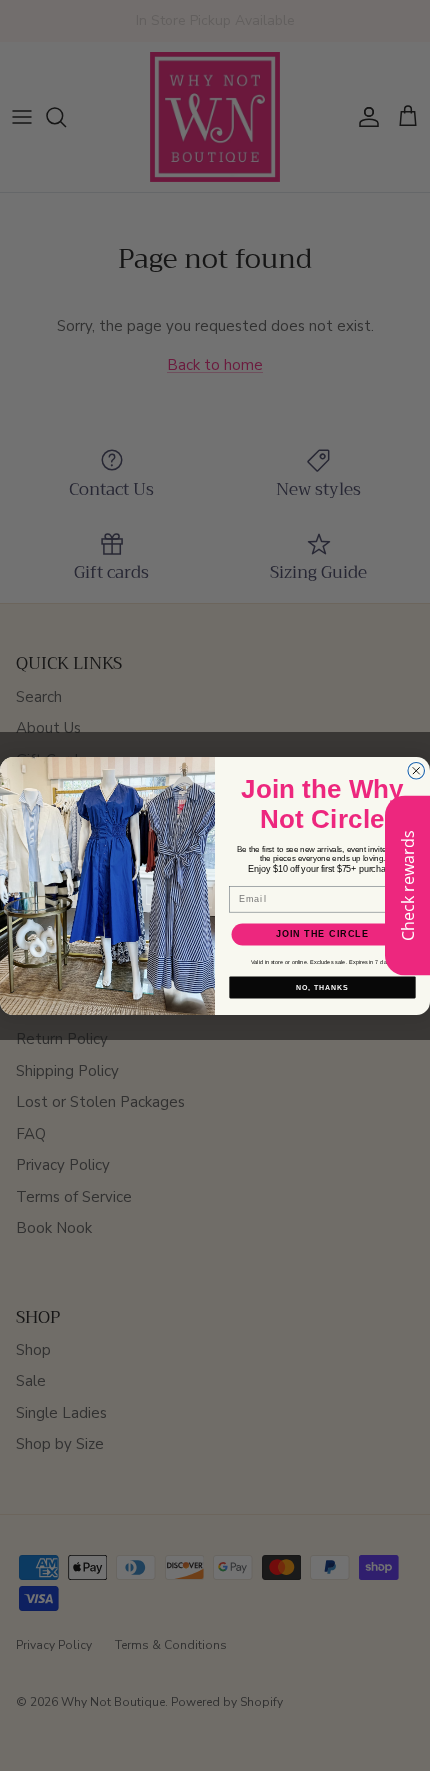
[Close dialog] (416, 770)
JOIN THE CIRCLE (322, 933)
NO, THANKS (322, 987)
